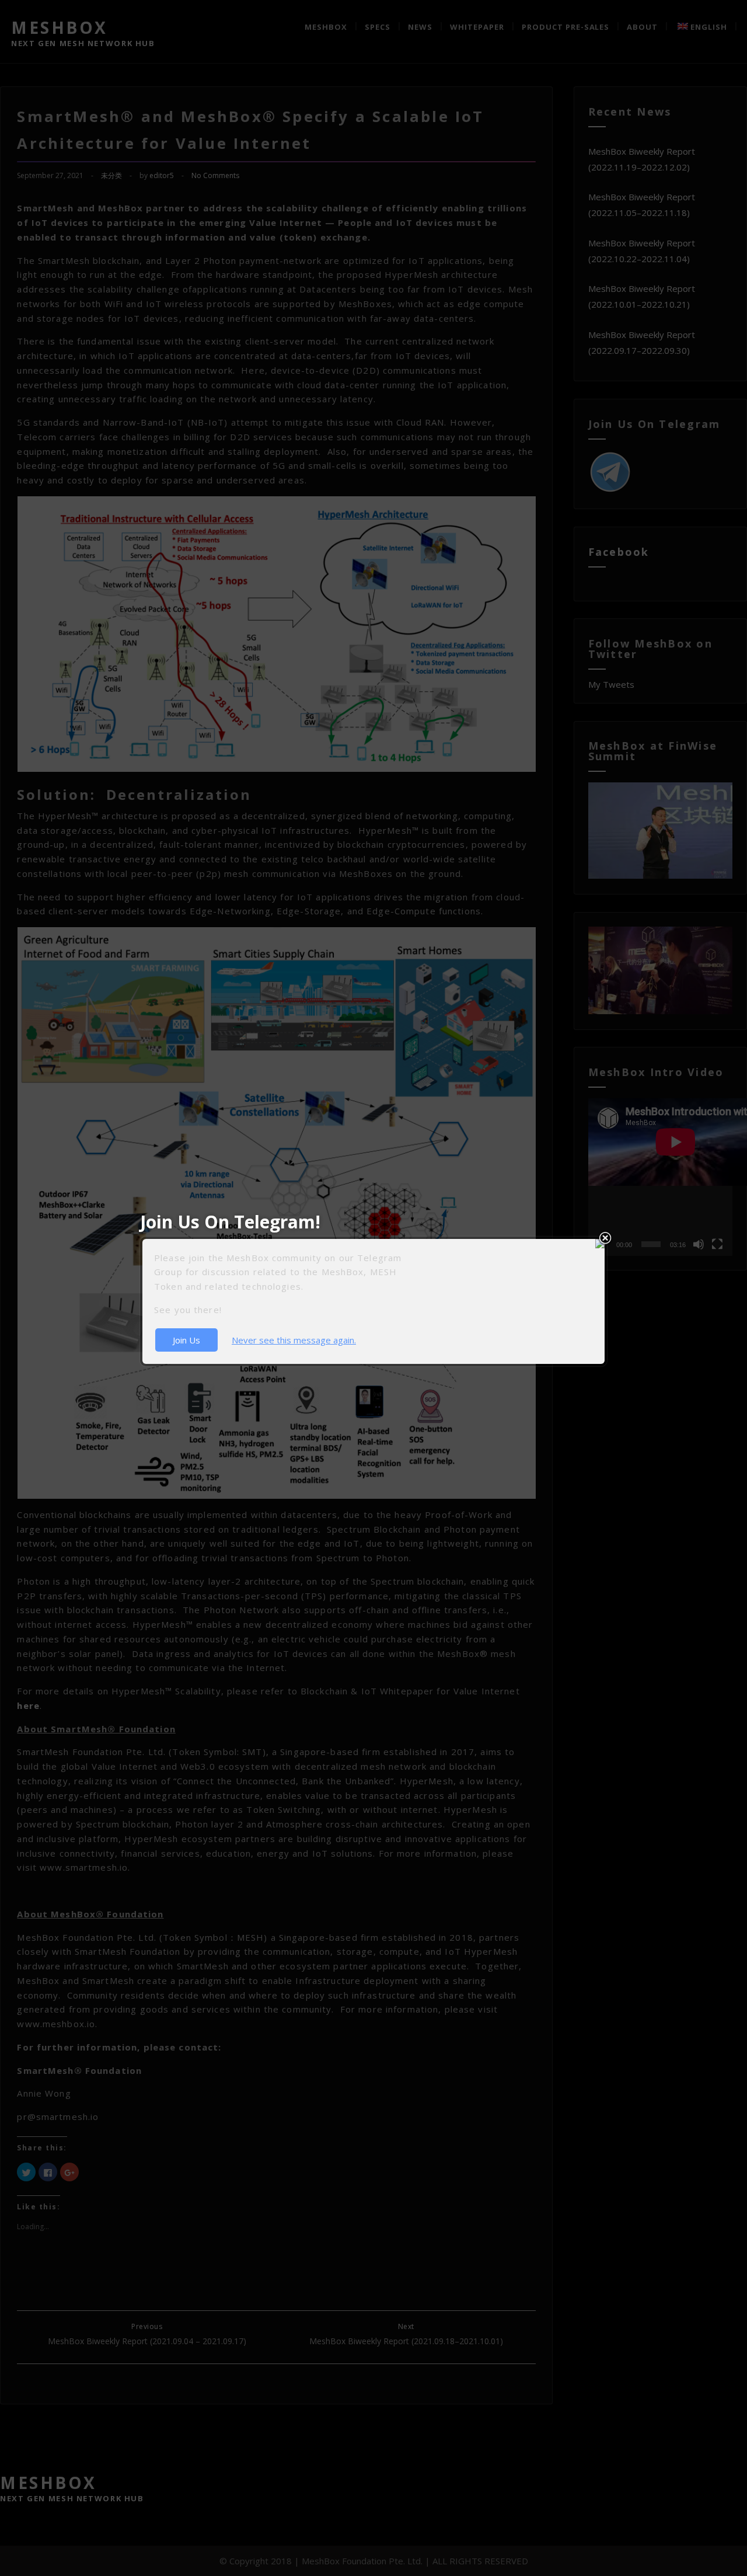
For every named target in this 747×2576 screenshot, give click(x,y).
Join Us (186, 1340)
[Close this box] (605, 1238)
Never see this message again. (294, 1340)
